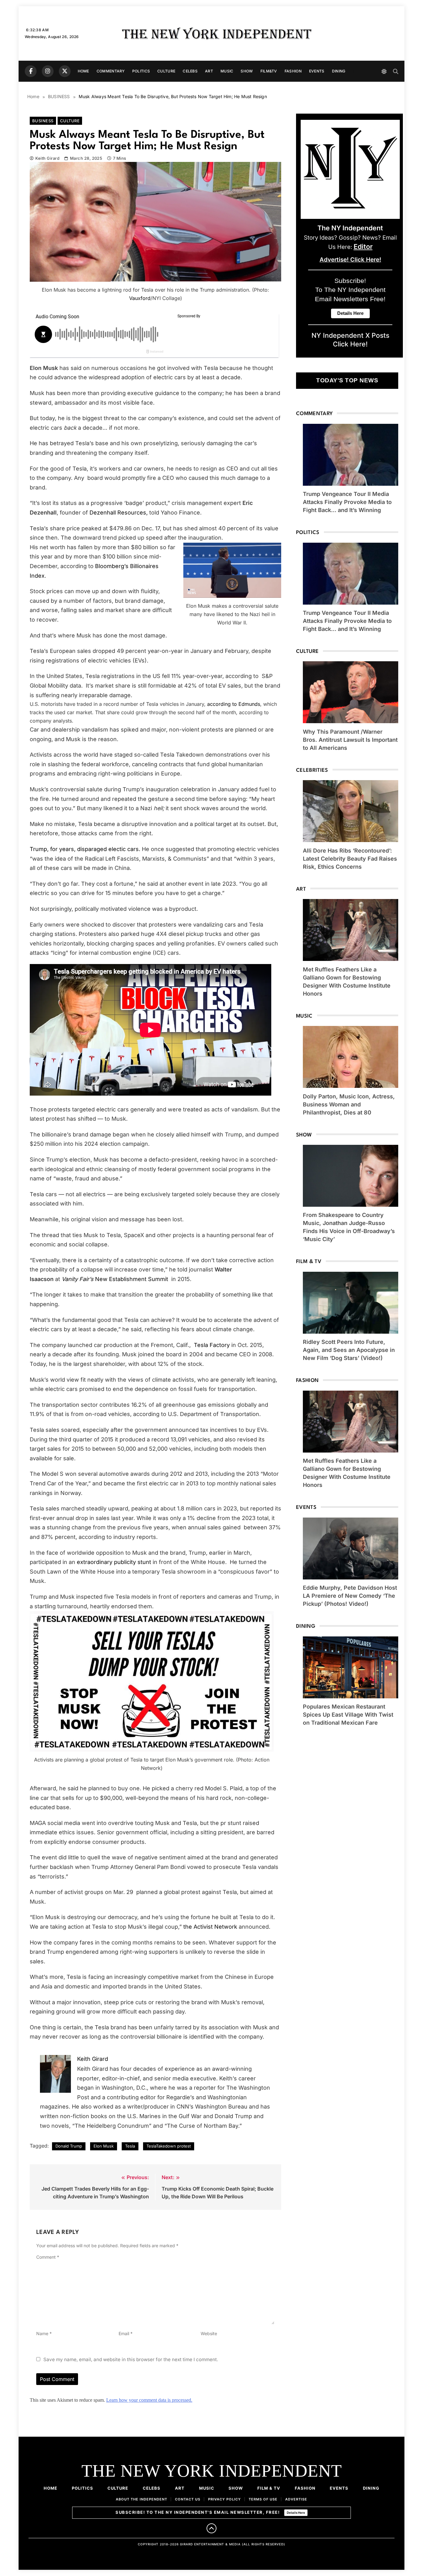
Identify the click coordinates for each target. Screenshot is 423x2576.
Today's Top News (347, 380)
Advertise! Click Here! (350, 260)
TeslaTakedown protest (169, 2146)
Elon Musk (104, 2146)
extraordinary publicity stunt (114, 1562)
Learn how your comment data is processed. (149, 2400)
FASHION (293, 71)
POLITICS (141, 71)
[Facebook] (31, 71)
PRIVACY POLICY (225, 2499)
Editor (363, 246)
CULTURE (166, 71)
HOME (83, 71)
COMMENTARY (111, 71)
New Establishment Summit (116, 1279)
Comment (48, 2257)
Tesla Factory (212, 1345)
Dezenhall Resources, (119, 513)
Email (126, 2333)
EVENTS (317, 71)
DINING (339, 71)
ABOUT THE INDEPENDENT (142, 2499)
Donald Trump (69, 2146)
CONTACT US (188, 2499)
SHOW (247, 71)
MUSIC (227, 71)
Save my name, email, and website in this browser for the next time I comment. (131, 2359)
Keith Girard (47, 158)
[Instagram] (48, 71)
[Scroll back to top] (211, 2528)
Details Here (296, 2513)
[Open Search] (396, 71)
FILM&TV (269, 71)
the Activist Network (211, 1927)
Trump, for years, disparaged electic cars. (85, 849)
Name (44, 2333)
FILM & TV (269, 2488)
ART (209, 71)
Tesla (130, 2146)
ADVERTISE (296, 2499)
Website (209, 2333)
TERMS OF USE (263, 2499)
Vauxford (140, 298)
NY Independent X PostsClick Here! (350, 340)
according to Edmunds (234, 704)
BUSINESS (43, 121)
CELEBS (190, 71)
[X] (65, 71)
